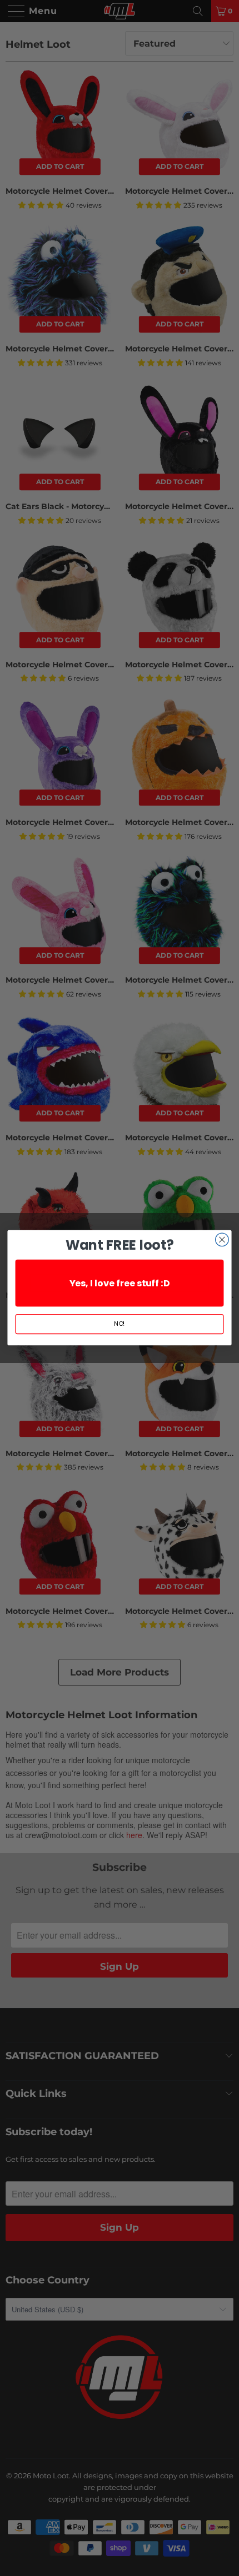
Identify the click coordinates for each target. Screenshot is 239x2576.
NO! (119, 1324)
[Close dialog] (222, 1240)
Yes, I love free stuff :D (120, 1283)
